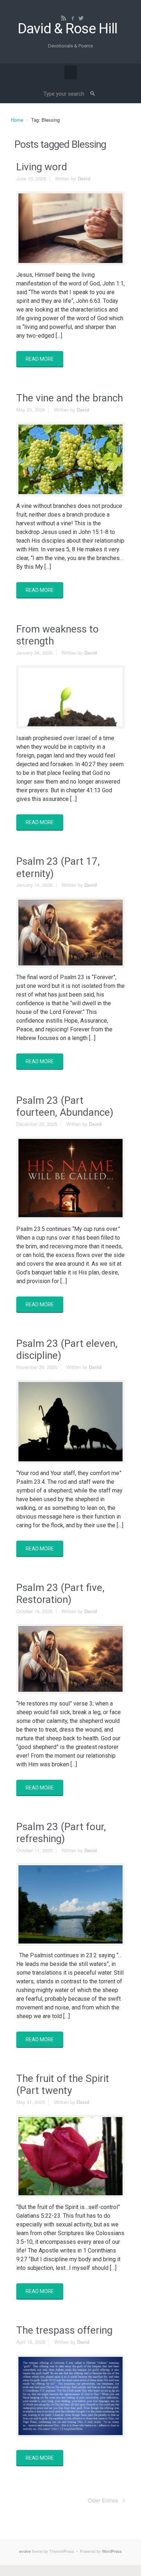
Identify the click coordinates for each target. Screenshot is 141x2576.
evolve (25, 2551)
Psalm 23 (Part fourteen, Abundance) (65, 1107)
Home (17, 120)
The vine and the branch (70, 398)
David (84, 178)
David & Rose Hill (67, 29)
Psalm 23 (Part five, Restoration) (60, 1594)
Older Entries (103, 2500)
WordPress (112, 2551)
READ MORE (40, 359)
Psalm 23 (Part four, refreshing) (61, 1833)
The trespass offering (64, 2330)
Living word (42, 167)
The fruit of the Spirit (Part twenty (63, 2085)
